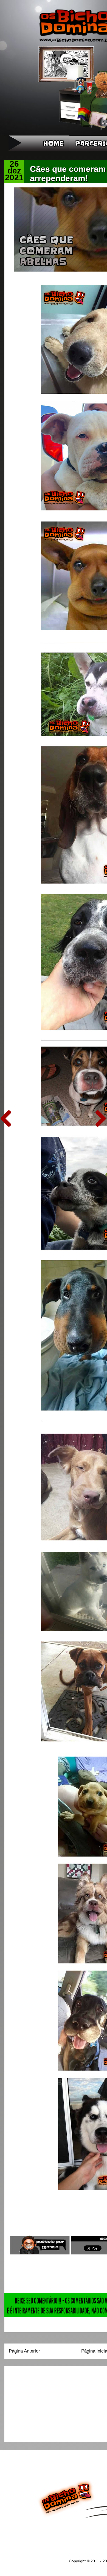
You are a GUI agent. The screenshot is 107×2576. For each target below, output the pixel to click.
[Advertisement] (43, 2402)
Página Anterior (24, 2351)
